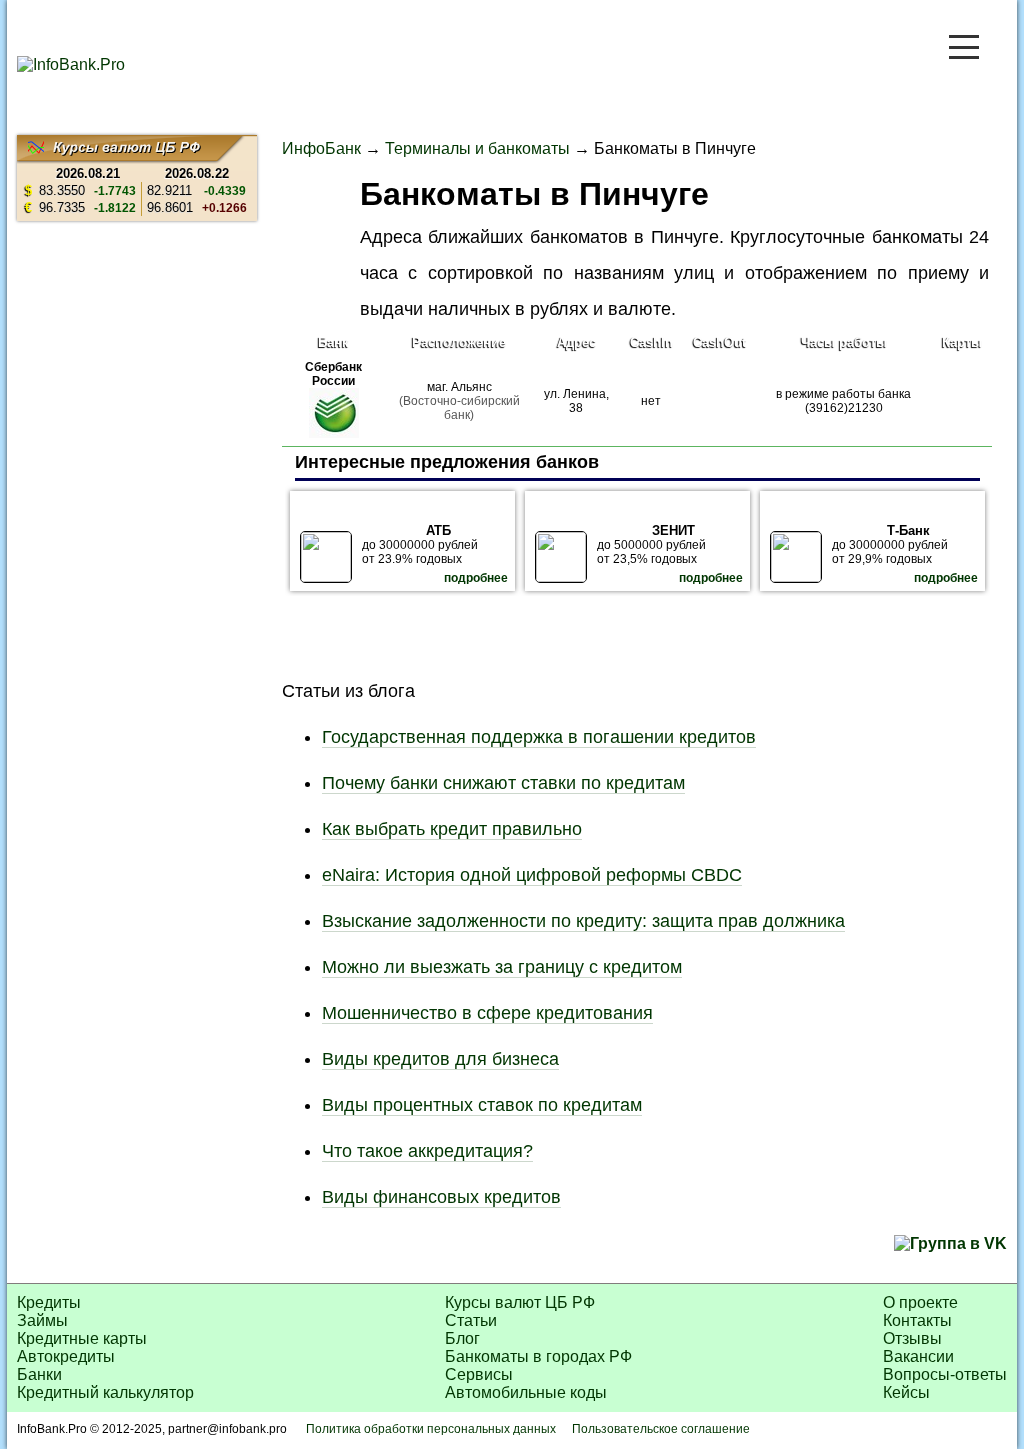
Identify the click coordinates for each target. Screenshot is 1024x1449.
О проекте (920, 1302)
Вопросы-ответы (945, 1374)
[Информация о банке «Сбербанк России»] (334, 434)
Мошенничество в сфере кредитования (487, 1013)
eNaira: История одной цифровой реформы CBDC (532, 875)
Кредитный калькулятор (105, 1392)
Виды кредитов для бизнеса (440, 1059)
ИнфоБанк (321, 148)
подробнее (476, 578)
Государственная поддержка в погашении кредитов (539, 737)
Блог (462, 1338)
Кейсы (906, 1392)
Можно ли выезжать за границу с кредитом (502, 967)
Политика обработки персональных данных (431, 1429)
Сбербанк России (333, 374)
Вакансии (918, 1356)
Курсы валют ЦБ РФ (520, 1302)
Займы (42, 1320)
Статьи (471, 1320)
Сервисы (479, 1374)
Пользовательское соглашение (661, 1429)
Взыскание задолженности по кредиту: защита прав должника (583, 921)
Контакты (917, 1320)
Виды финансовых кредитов (441, 1197)
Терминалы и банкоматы (477, 148)
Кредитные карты (82, 1338)
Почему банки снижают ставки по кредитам (503, 783)
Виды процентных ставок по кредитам (482, 1105)
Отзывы (912, 1338)
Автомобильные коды (526, 1392)
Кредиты (49, 1302)
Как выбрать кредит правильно (452, 829)
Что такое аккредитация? (427, 1151)
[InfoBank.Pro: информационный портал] (71, 64)
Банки (39, 1374)
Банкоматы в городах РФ (538, 1356)
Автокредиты (66, 1356)
